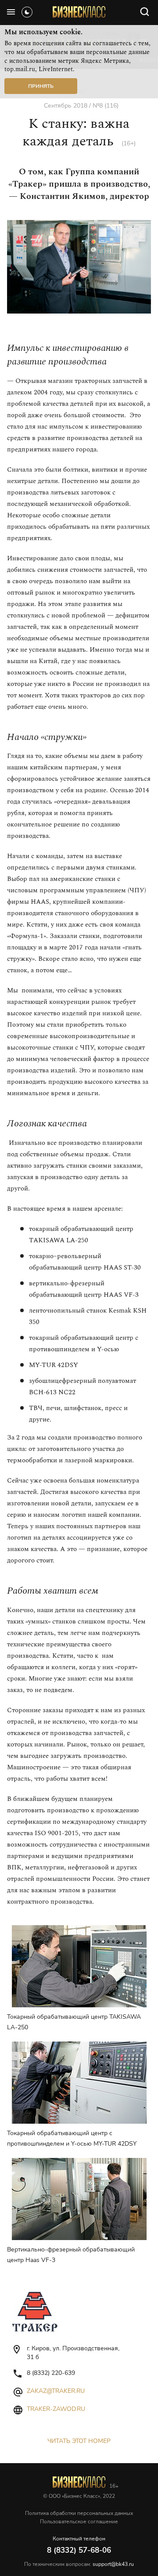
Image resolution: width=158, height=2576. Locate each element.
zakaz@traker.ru (56, 2391)
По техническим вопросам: (79, 2564)
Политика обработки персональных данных (79, 2513)
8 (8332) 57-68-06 (79, 2550)
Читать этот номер (79, 2441)
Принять (41, 86)
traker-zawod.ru (56, 2409)
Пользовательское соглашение (79, 2522)
